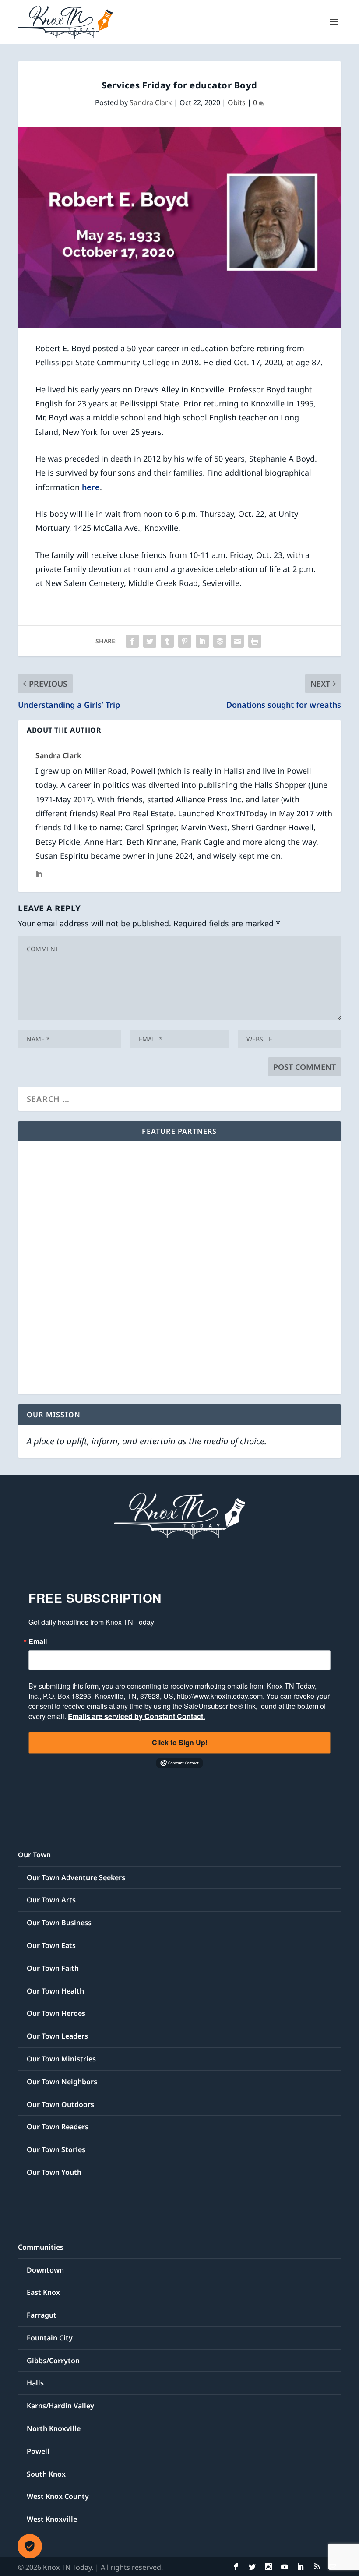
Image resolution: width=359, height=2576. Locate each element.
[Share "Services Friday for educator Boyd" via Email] (237, 641)
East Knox (43, 2292)
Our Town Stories (56, 2149)
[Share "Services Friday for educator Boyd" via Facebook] (132, 641)
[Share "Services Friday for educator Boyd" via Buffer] (220, 641)
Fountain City (50, 2338)
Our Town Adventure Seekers (76, 1877)
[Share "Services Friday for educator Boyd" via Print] (255, 641)
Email (38, 1641)
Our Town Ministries (61, 2059)
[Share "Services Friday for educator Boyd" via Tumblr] (167, 641)
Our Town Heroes (56, 2013)
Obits (237, 102)
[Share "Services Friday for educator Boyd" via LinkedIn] (202, 641)
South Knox (46, 2474)
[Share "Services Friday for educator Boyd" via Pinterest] (185, 641)
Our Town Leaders (57, 2036)
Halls (35, 2383)
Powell (38, 2451)
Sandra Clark (151, 102)
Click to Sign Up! (180, 1742)
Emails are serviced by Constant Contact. (136, 1716)
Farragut (42, 2315)
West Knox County (58, 2496)
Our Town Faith (53, 1968)
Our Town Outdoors (60, 2104)
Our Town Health (55, 1991)
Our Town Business (59, 1923)
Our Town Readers (58, 2127)
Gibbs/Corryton (53, 2361)
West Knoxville (52, 2519)
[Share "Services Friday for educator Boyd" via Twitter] (150, 641)
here (91, 487)
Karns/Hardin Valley (60, 2406)
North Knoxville (54, 2428)
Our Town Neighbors (62, 2082)
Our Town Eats (51, 1945)
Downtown (45, 2270)
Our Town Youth (54, 2172)
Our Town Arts (51, 1900)
